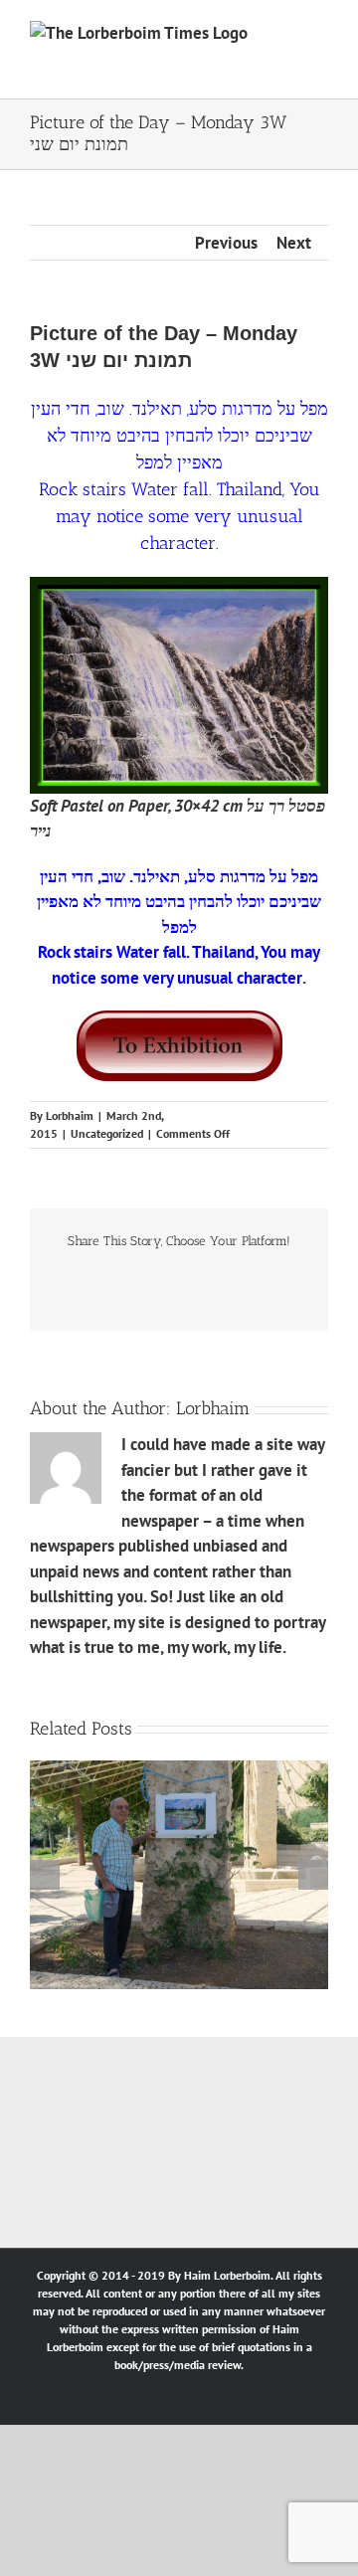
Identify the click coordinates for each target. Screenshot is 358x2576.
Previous (226, 243)
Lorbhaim (70, 1115)
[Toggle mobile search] (284, 37)
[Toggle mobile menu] (320, 37)
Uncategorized (107, 1133)
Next (294, 243)
